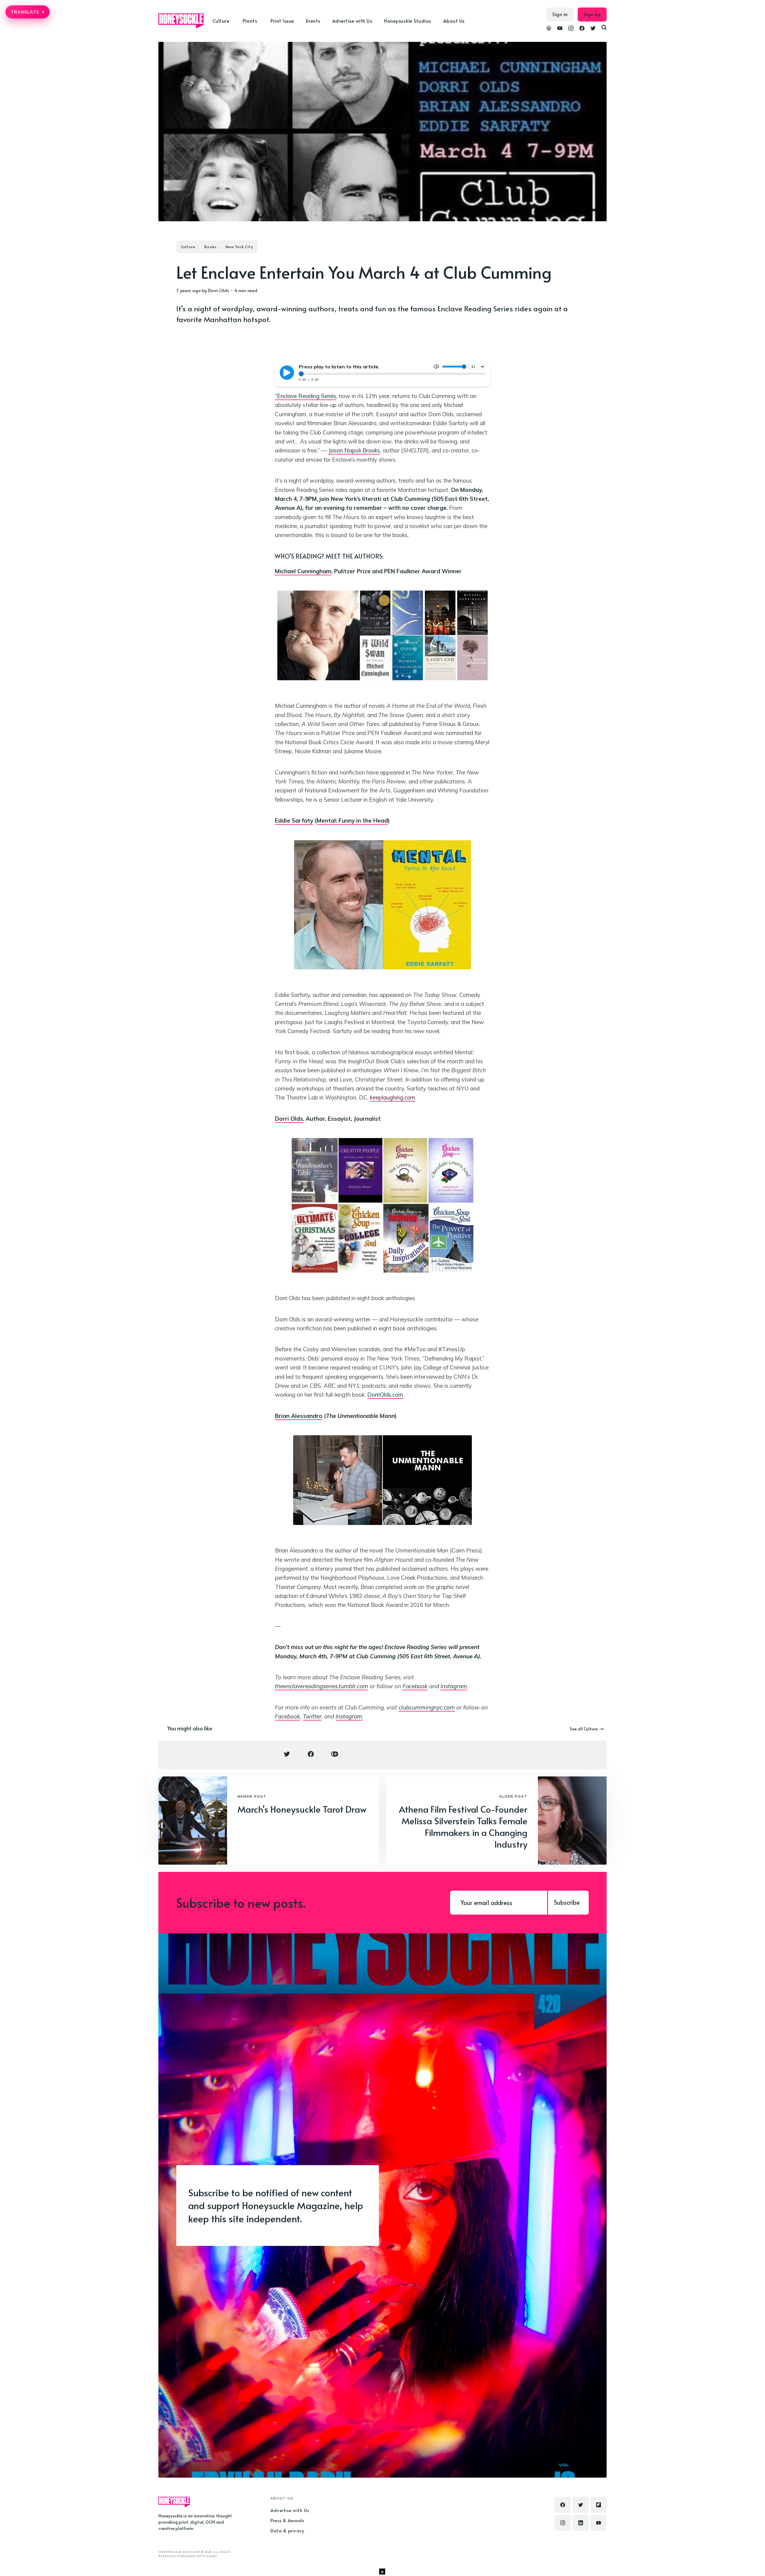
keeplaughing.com (393, 1097)
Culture (188, 247)
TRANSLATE (27, 12)
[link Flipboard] (599, 2505)
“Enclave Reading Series (306, 396)
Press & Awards (287, 2520)
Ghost (212, 2556)
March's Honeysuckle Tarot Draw (302, 1809)
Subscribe (567, 1902)
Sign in (560, 14)
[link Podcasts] (549, 29)
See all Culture (584, 1729)
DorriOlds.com (385, 1395)
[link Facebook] (582, 29)
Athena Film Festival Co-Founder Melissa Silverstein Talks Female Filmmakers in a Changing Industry (463, 1826)
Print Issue (282, 21)
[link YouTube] (560, 29)
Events (313, 21)
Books (211, 247)
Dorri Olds (219, 290)
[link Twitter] (593, 29)
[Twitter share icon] (287, 1754)
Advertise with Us (352, 21)
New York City (239, 247)
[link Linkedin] (581, 2523)
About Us (454, 21)
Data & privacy (287, 2530)
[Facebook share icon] (311, 1754)
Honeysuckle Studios (408, 21)
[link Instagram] (571, 29)
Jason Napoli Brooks (354, 450)
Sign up (592, 14)
